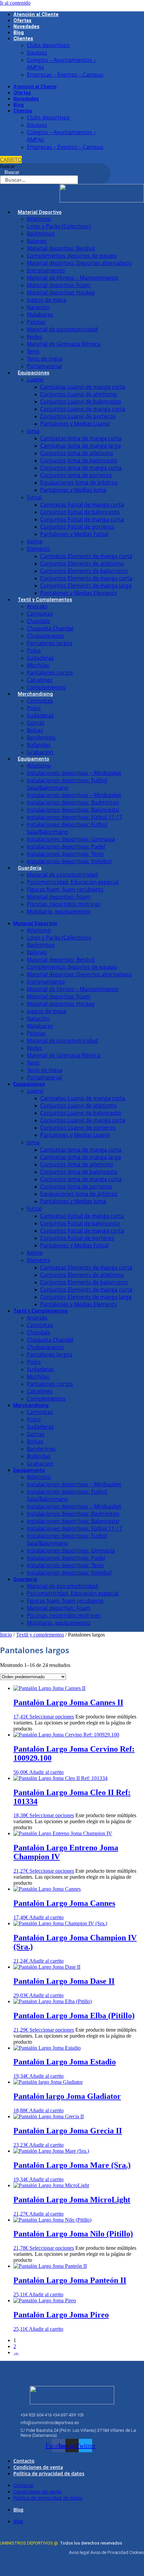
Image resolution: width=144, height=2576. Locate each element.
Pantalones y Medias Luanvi (75, 424)
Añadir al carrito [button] (46, 1772)
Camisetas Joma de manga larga (81, 446)
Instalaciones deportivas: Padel (66, 847)
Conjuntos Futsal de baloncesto (80, 512)
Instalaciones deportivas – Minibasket (74, 773)
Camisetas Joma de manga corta (81, 438)
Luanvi (35, 379)
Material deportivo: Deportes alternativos (79, 263)
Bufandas (39, 745)
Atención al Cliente (36, 15)
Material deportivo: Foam (59, 285)
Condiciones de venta (38, 2467)
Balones (37, 241)
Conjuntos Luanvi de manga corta (83, 409)
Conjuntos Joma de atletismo (77, 453)
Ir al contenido (15, 3)
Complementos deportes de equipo (72, 256)
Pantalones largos (50, 643)
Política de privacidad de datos (49, 2473)
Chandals (39, 621)
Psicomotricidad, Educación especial (73, 882)
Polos (34, 650)
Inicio (6, 1635)
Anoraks (37, 606)
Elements (39, 549)
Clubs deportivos (48, 45)
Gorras (36, 723)
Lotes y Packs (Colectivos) (59, 226)
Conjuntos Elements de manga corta (86, 578)
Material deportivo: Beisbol (61, 248)
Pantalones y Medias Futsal (74, 534)
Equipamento (33, 759)
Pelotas (36, 322)
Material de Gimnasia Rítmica (64, 344)
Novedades (26, 27)
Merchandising (35, 694)
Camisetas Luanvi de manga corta (83, 387)
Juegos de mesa (47, 300)
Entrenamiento (46, 270)
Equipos (37, 53)
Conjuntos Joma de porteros (76, 475)
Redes (34, 337)
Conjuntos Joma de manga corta (81, 468)
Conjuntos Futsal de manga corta (82, 519)
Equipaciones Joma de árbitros (79, 482)
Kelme (35, 541)
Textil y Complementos (45, 600)
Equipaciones (33, 373)
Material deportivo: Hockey (61, 292)
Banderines (41, 737)
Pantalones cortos (50, 673)
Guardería (30, 868)
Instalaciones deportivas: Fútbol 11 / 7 (75, 817)
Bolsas (35, 730)
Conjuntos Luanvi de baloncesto (81, 402)
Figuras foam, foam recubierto (65, 889)
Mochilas (38, 665)
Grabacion (40, 752)
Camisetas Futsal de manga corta (82, 505)
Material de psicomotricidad (62, 329)
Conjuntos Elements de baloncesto (84, 571)
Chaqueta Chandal (50, 628)
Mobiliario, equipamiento (59, 911)
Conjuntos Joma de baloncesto (79, 460)
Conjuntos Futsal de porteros (77, 527)
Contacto (24, 2461)
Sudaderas (40, 658)
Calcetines (40, 680)
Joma (33, 431)
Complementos (46, 687)
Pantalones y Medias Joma (73, 490)
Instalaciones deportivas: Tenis (65, 854)
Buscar (7, 166)
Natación (38, 307)
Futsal (34, 497)
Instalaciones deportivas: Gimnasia (71, 839)
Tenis (33, 351)
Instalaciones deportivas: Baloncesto (73, 810)
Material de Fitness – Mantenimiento (73, 278)
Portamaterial (44, 366)
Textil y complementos (40, 1635)
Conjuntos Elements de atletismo (82, 563)
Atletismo (39, 219)
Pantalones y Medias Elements (79, 593)
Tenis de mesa (45, 359)
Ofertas (22, 21)
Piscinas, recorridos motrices (64, 904)
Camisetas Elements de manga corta (86, 556)
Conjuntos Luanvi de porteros (78, 416)
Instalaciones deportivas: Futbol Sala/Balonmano (67, 784)
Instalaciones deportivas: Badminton (73, 802)
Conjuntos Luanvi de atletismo (79, 394)
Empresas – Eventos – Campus (65, 75)
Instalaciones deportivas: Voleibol (69, 861)
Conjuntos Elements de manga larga (86, 586)
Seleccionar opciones (52, 1717)
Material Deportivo (40, 212)
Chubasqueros (45, 636)
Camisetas (40, 614)
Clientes (23, 39)
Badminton (41, 234)
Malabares (40, 315)
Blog (19, 33)
